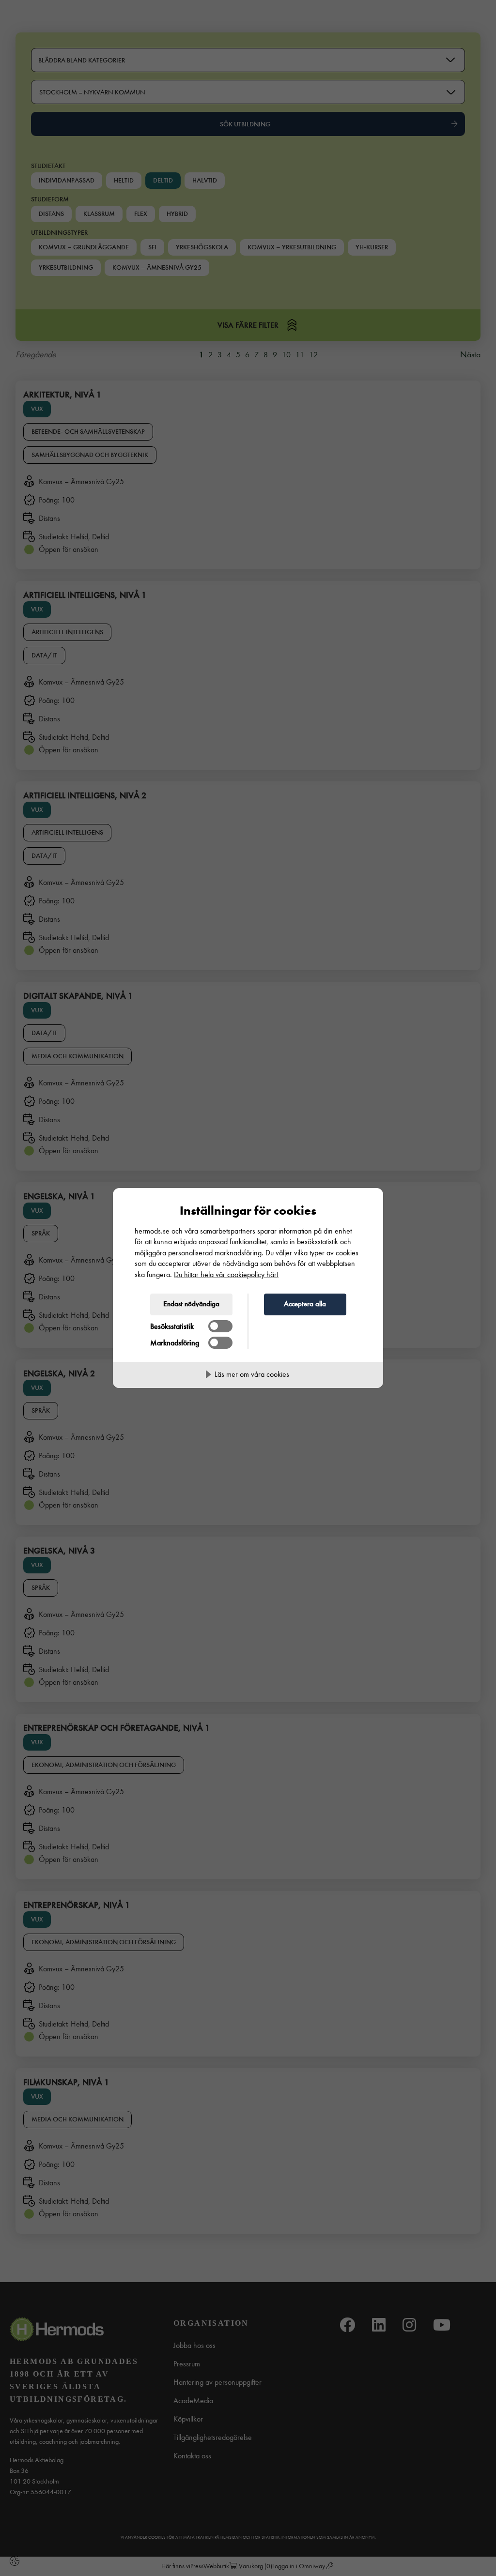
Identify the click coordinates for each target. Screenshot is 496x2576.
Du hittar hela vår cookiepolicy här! (226, 1274)
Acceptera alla (305, 1304)
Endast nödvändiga (191, 1304)
